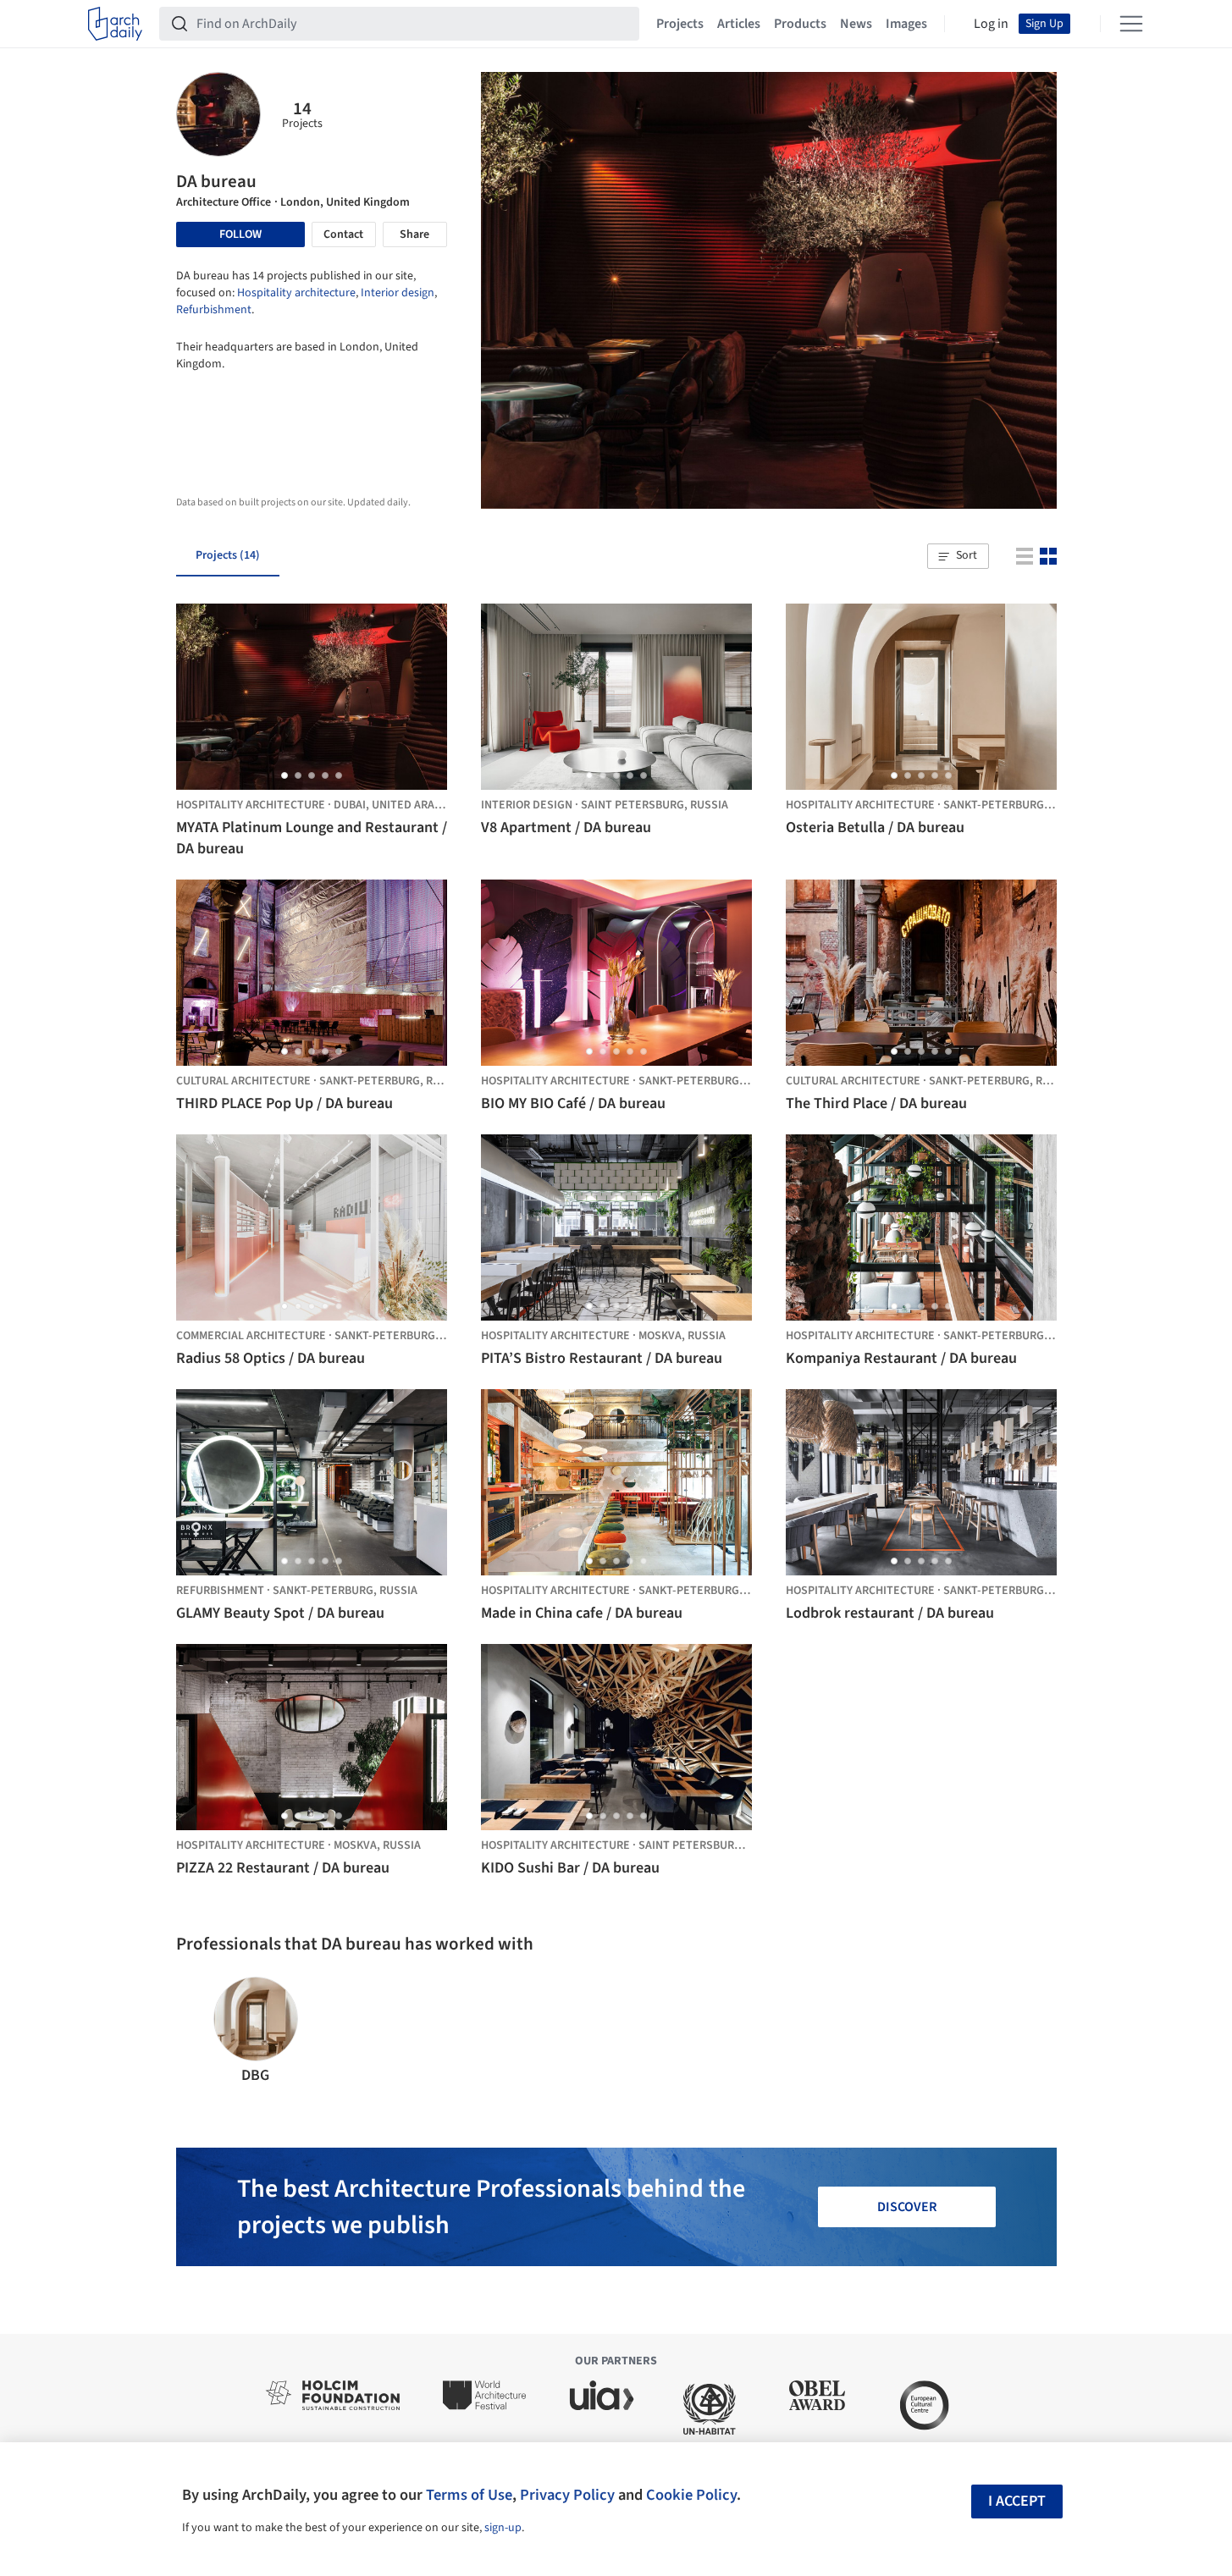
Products (800, 24)
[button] (958, 556)
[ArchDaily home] (115, 24)
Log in (991, 24)
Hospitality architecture (296, 293)
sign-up (503, 2528)
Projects (680, 24)
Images (906, 24)
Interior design (398, 293)
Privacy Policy (567, 2495)
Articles (739, 24)
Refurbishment (214, 310)
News (856, 24)
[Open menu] (1131, 24)
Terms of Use (469, 2495)
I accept (1017, 2501)
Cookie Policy (691, 2495)
